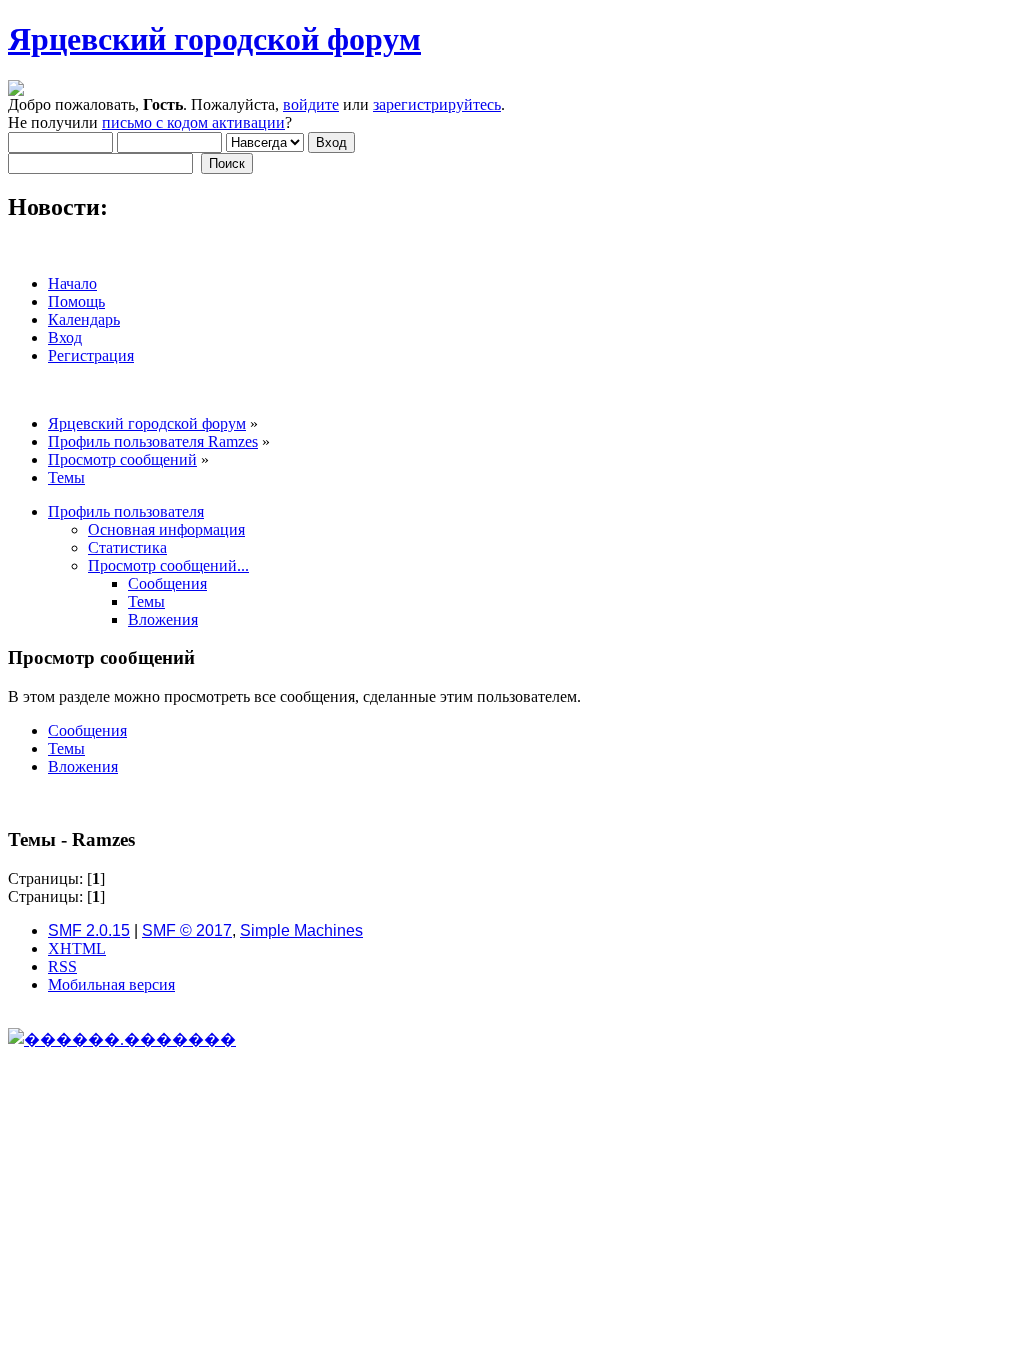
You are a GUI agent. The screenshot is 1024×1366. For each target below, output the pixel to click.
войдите (311, 104)
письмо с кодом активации (193, 122)
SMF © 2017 (187, 930)
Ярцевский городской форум (214, 39)
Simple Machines (301, 930)
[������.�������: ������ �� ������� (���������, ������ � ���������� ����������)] (122, 1039)
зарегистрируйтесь (437, 104)
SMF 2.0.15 (89, 930)
